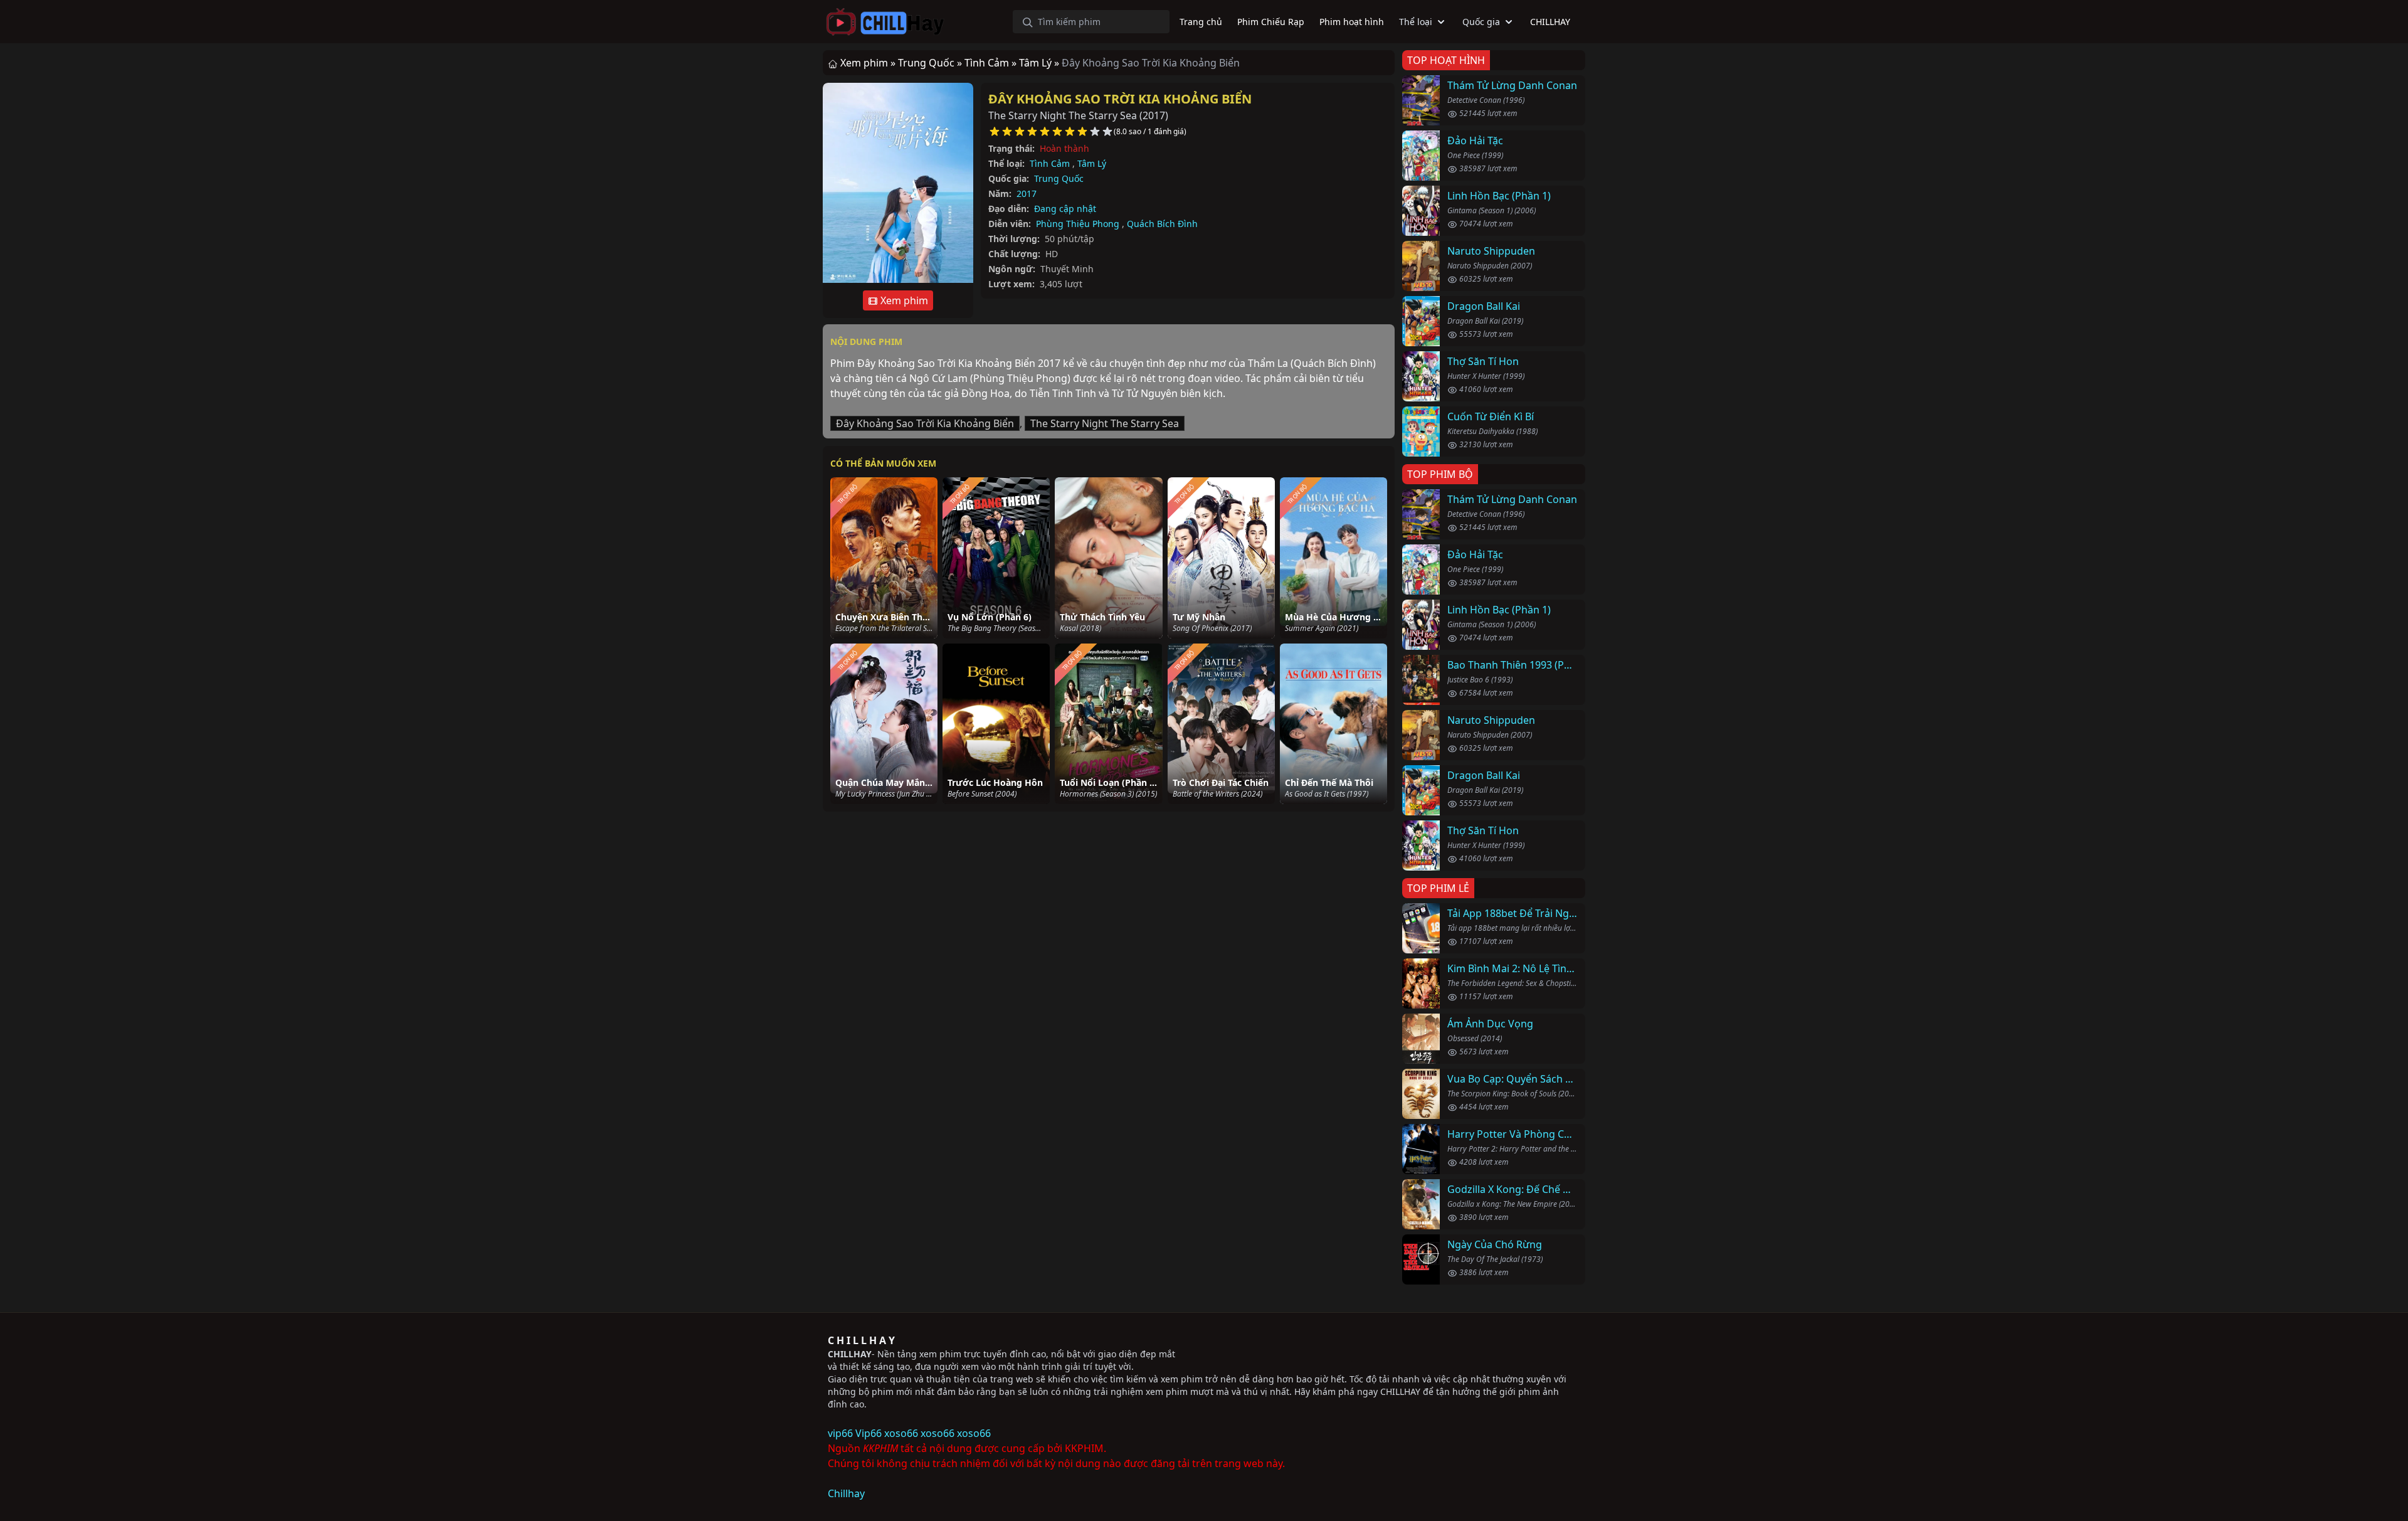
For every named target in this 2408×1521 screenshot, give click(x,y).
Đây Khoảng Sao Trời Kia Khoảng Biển (1120, 99)
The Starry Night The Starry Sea (1105, 423)
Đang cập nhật (1065, 209)
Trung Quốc (1059, 178)
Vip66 (869, 1433)
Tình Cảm (1050, 163)
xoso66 (901, 1433)
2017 (1027, 193)
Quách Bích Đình (1162, 224)
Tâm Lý (1092, 163)
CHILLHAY (850, 1354)
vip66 (840, 1433)
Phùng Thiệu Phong (1078, 224)
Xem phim (903, 300)
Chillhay (846, 1493)
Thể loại (1416, 22)
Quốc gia (1481, 22)
